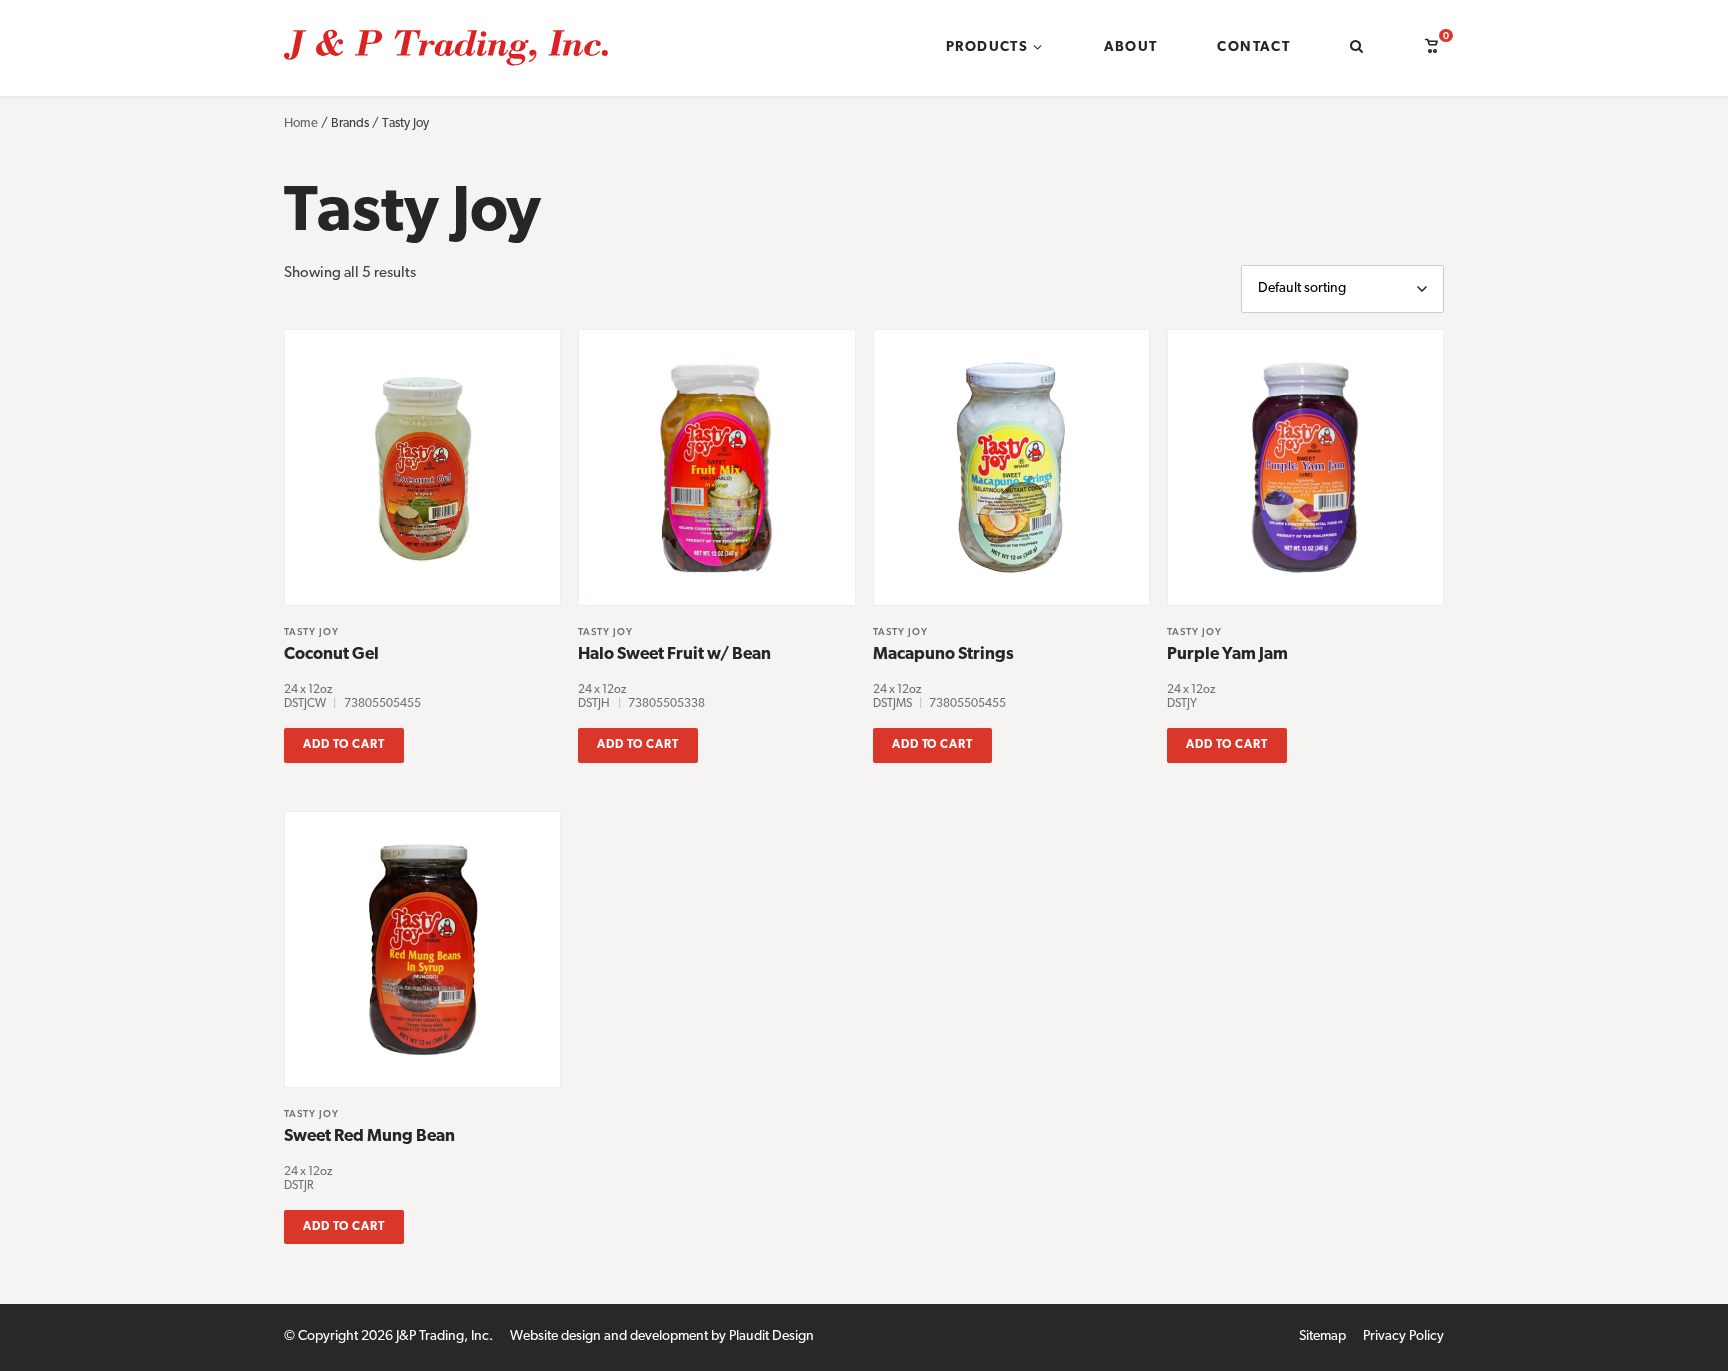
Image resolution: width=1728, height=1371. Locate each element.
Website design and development (609, 1336)
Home (301, 123)
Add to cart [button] (344, 745)
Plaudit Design (771, 1336)
